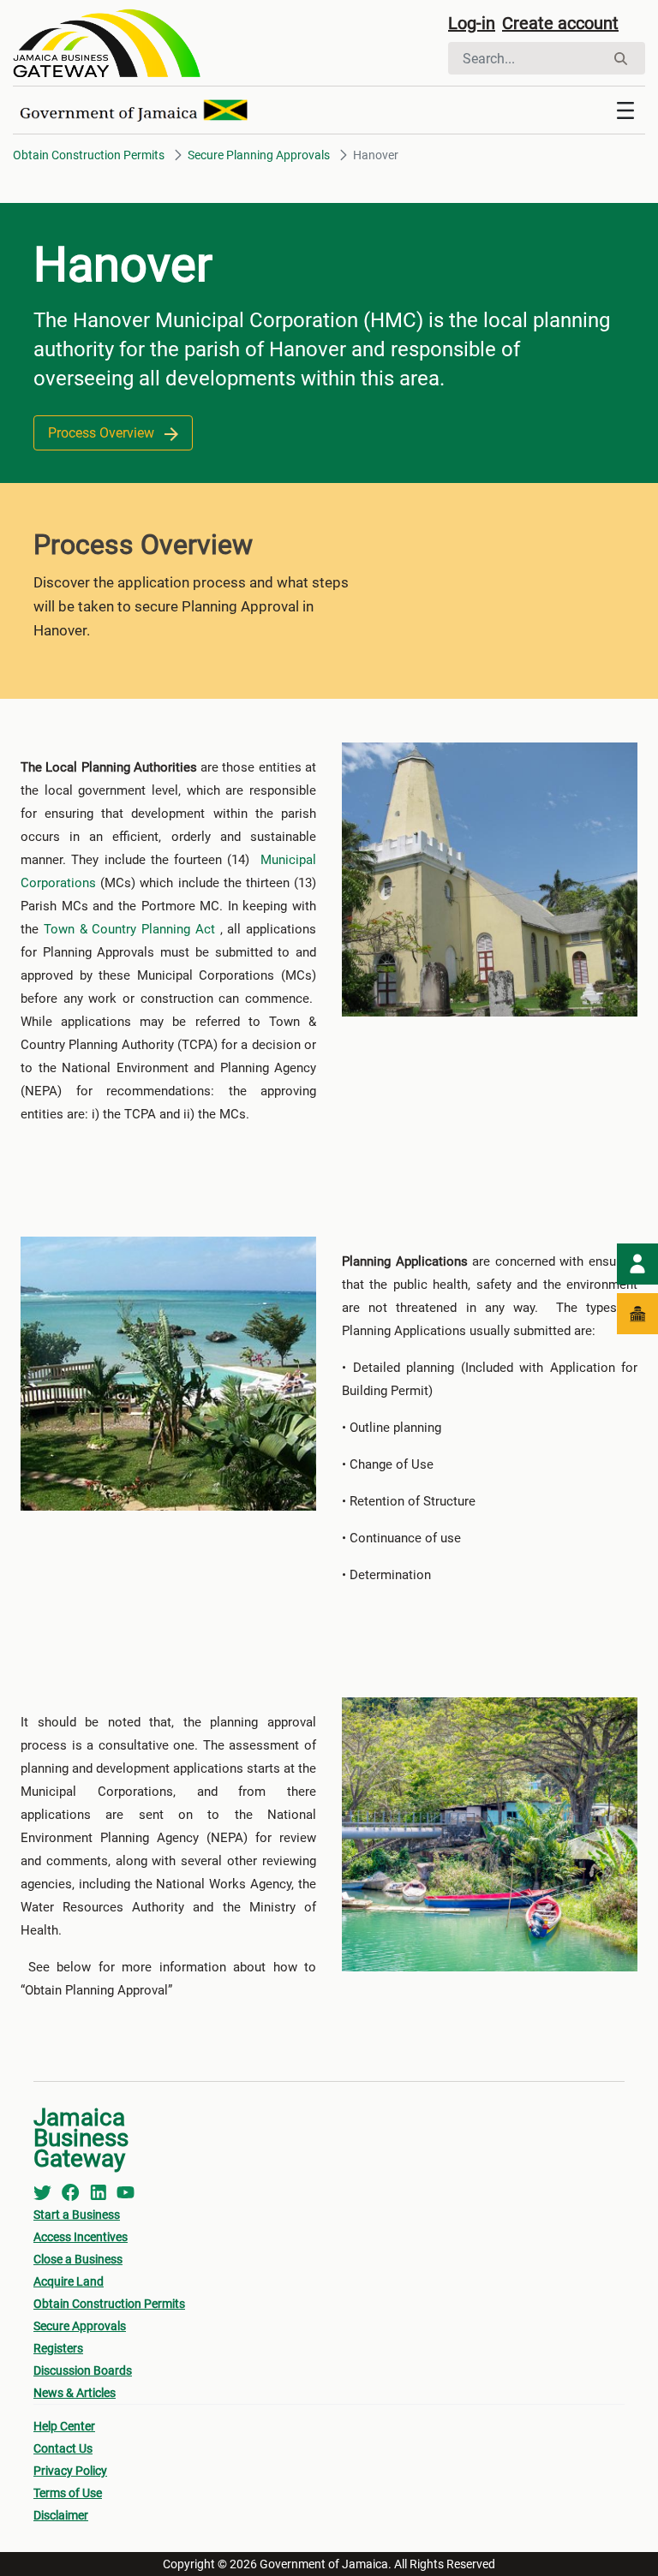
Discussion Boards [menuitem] (83, 2370)
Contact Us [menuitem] (63, 2448)
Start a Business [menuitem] (77, 2215)
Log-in (472, 23)
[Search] (621, 59)
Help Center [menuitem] (64, 2426)
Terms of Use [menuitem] (68, 2493)
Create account (560, 23)
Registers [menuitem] (58, 2348)
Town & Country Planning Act (129, 929)
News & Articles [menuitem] (75, 2393)
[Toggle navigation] (625, 110)
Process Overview (103, 433)
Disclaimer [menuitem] (61, 2515)
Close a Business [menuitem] (78, 2259)
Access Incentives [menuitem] (81, 2237)
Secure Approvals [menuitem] (80, 2326)
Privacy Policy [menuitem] (70, 2471)
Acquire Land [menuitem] (69, 2281)
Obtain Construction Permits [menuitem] (109, 2304)
